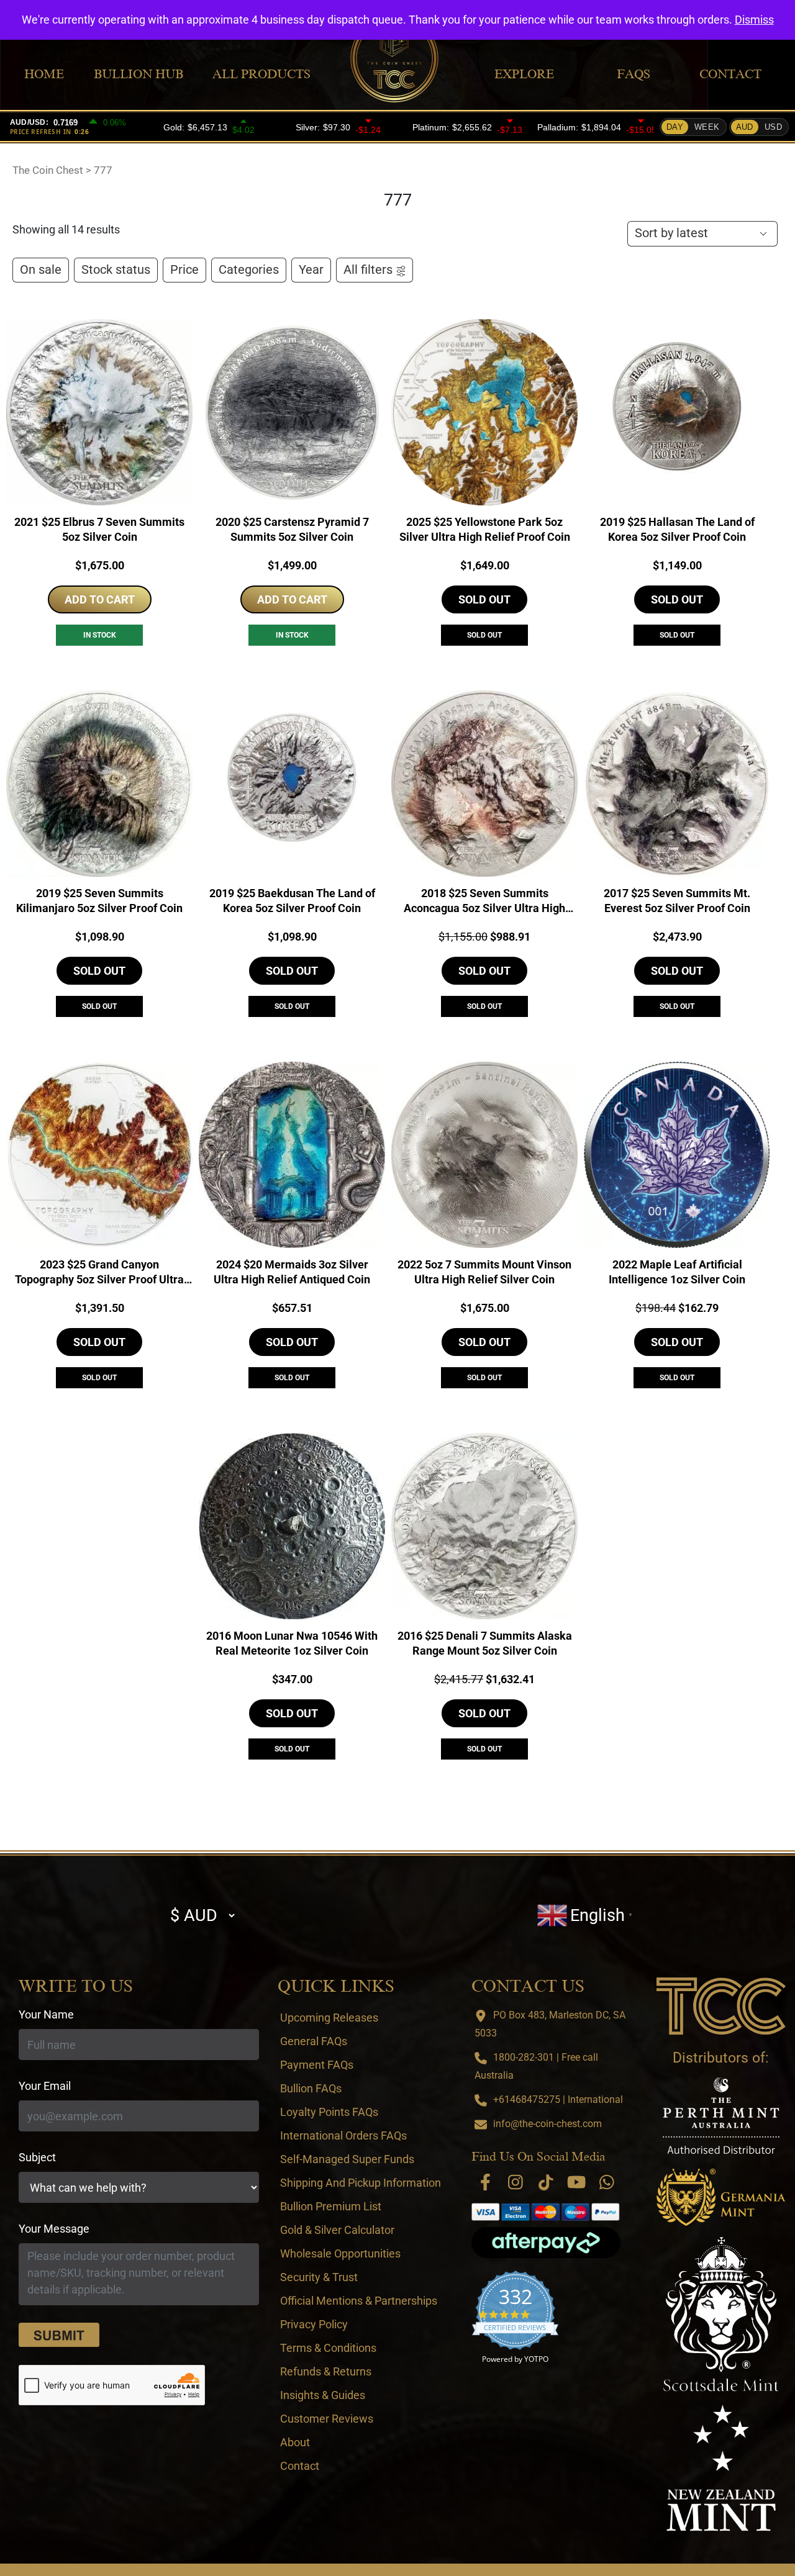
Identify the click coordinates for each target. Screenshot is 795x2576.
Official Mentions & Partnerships (359, 2301)
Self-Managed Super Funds (347, 2159)
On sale (41, 270)
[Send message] (59, 2335)
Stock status (116, 270)
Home (44, 74)
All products (261, 74)
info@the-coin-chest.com (547, 2124)
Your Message (54, 2229)
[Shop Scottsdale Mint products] (721, 2315)
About (295, 2442)
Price (184, 270)
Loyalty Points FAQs (329, 2112)
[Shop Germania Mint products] (721, 2197)
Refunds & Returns (326, 2371)
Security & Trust (319, 2277)
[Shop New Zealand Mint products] (721, 2468)
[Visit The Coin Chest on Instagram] (516, 2182)
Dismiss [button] (754, 20)
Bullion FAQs (311, 2088)
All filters (368, 270)
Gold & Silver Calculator (337, 2230)
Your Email (45, 2086)
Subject (37, 2157)
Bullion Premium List (331, 2206)
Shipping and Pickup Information (361, 2183)
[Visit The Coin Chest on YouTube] (576, 2182)
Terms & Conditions (328, 2348)
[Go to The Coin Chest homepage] (721, 2006)
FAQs (634, 74)
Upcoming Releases (329, 2018)
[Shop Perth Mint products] (721, 2116)
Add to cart (100, 599)
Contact (730, 74)
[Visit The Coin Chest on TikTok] (546, 2182)
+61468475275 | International (558, 2099)
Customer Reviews (327, 2419)
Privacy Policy (314, 2324)
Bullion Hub (139, 74)
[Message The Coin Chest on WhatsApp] (607, 2182)
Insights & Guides (323, 2395)
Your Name (46, 2014)
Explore (524, 74)
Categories (249, 270)
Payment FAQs (317, 2065)
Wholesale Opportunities (340, 2253)
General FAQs (314, 2041)
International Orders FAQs (343, 2135)
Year (311, 270)
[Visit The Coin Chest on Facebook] (485, 2182)
